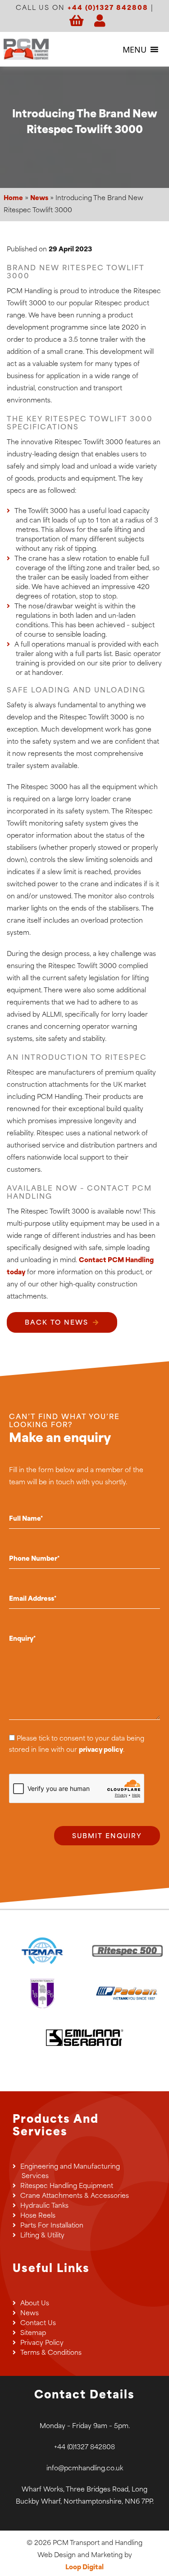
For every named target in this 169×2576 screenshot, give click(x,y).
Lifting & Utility (42, 2236)
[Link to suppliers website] (43, 1951)
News (39, 199)
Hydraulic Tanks (44, 2206)
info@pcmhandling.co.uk (85, 2469)
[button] (135, 49)
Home (13, 199)
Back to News (57, 1323)
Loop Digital (84, 2568)
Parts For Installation (52, 2226)
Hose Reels (38, 2216)
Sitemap (33, 2333)
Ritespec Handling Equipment (67, 2186)
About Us (35, 2304)
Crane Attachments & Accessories (75, 2196)
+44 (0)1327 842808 (108, 8)
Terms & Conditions (51, 2353)
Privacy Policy (42, 2343)
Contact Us (38, 2324)
